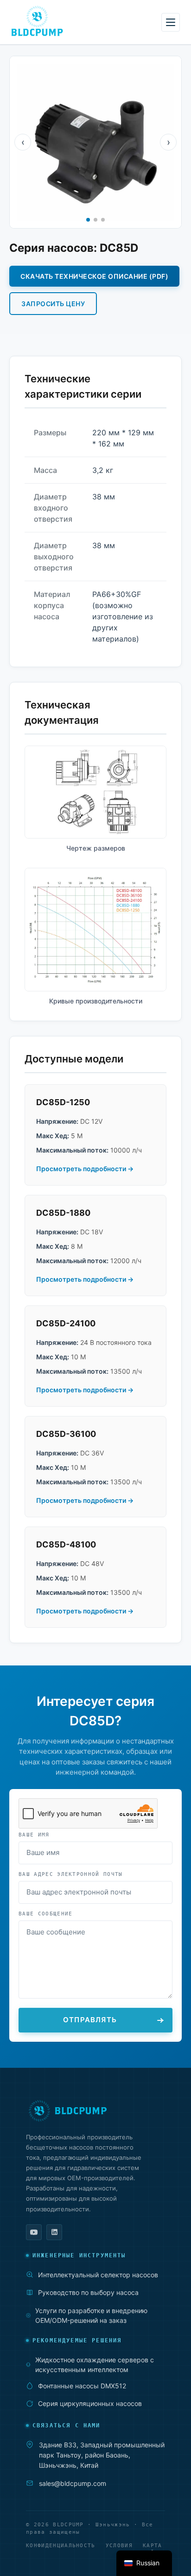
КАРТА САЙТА (153, 2550)
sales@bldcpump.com (73, 2483)
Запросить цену (53, 304)
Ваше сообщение (45, 1914)
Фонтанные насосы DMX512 (82, 2386)
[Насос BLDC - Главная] (37, 21)
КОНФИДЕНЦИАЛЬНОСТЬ (61, 2546)
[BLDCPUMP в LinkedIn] (54, 2232)
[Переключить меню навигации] (171, 22)
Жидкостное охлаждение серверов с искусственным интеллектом (95, 2365)
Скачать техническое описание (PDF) (94, 276)
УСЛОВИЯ (119, 2546)
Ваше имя (34, 1835)
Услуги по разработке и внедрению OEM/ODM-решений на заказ (91, 2315)
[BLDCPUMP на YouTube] (34, 2232)
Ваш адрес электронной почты (71, 1874)
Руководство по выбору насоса (88, 2292)
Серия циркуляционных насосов (90, 2403)
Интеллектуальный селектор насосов (98, 2275)
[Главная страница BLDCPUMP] (95, 2111)
